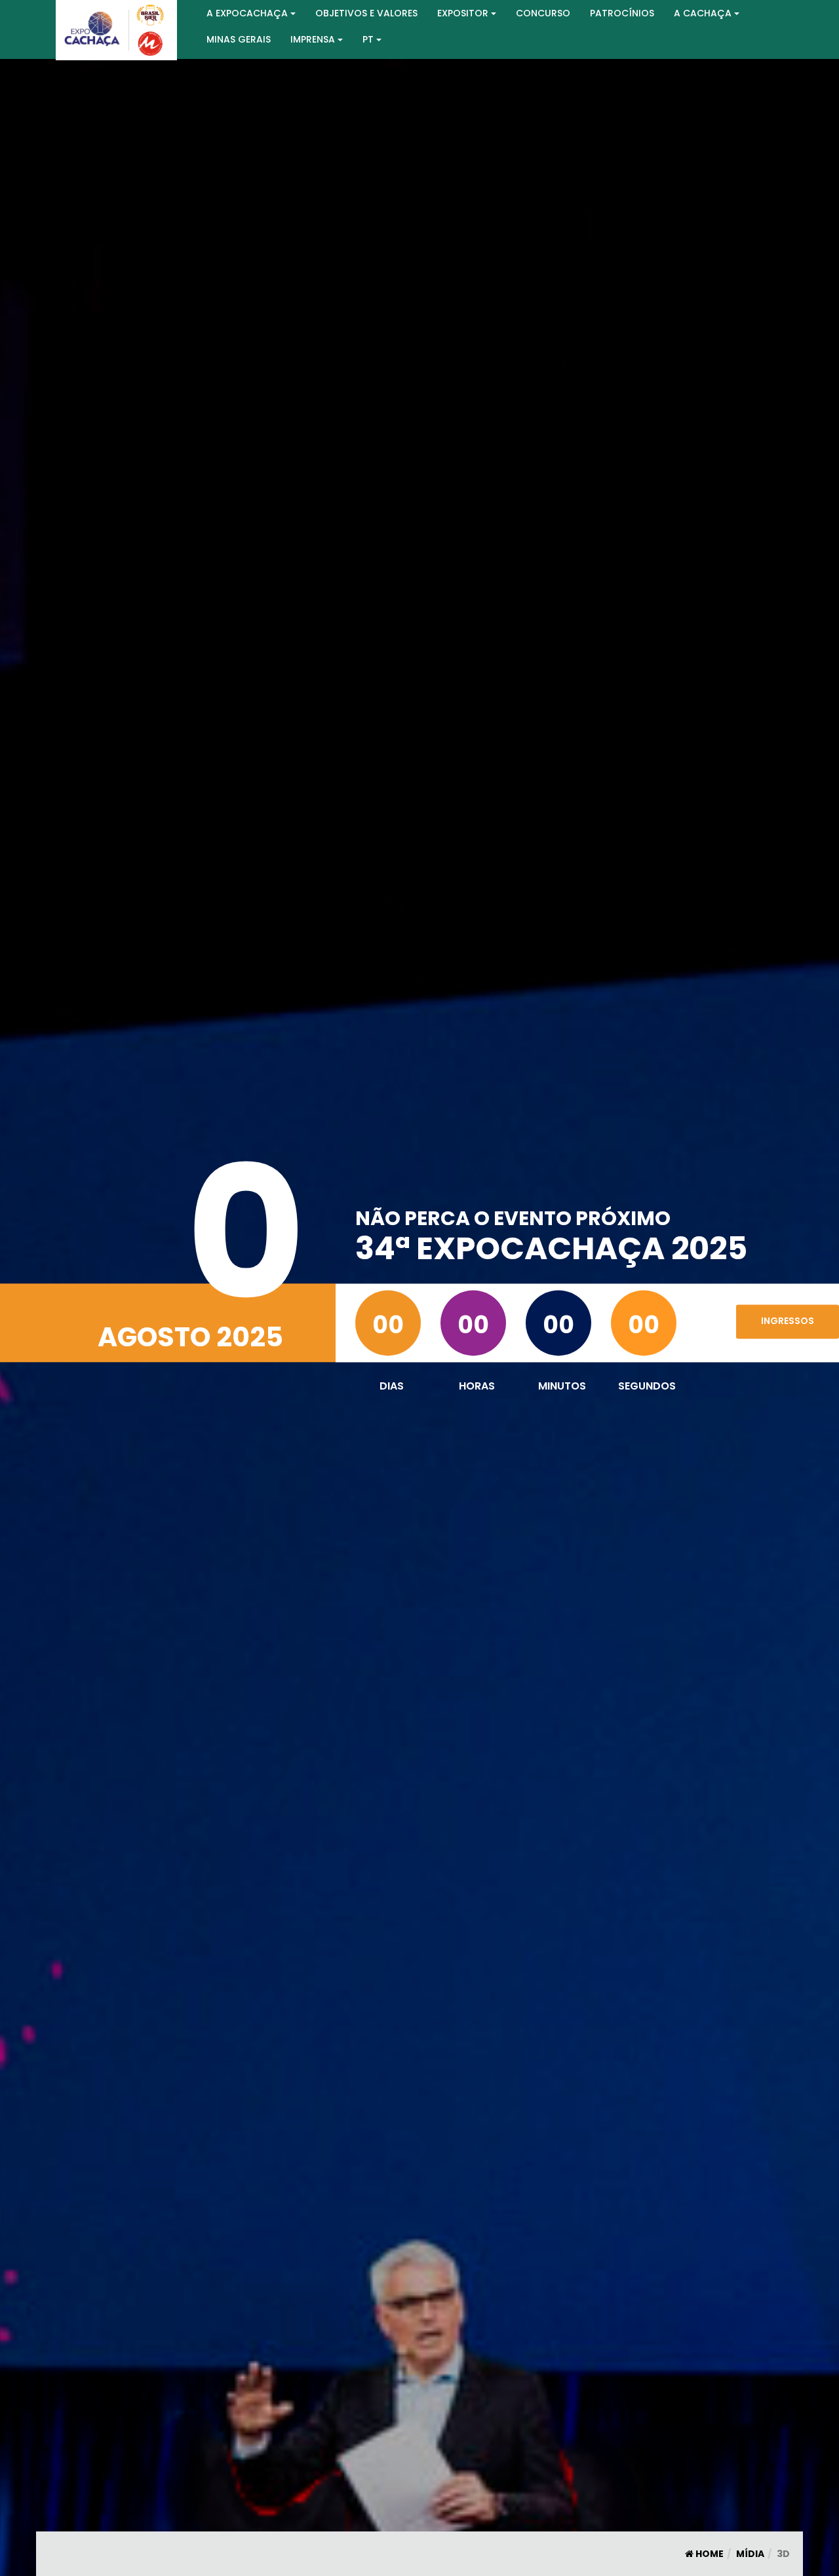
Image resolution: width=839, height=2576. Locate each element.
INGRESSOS (788, 1321)
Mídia (750, 2554)
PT (368, 39)
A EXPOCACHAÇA (247, 13)
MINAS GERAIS (239, 39)
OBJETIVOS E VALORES (366, 13)
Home (709, 2554)
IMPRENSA (313, 39)
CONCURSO (543, 13)
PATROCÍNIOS (622, 13)
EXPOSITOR (463, 13)
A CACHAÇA (703, 13)
